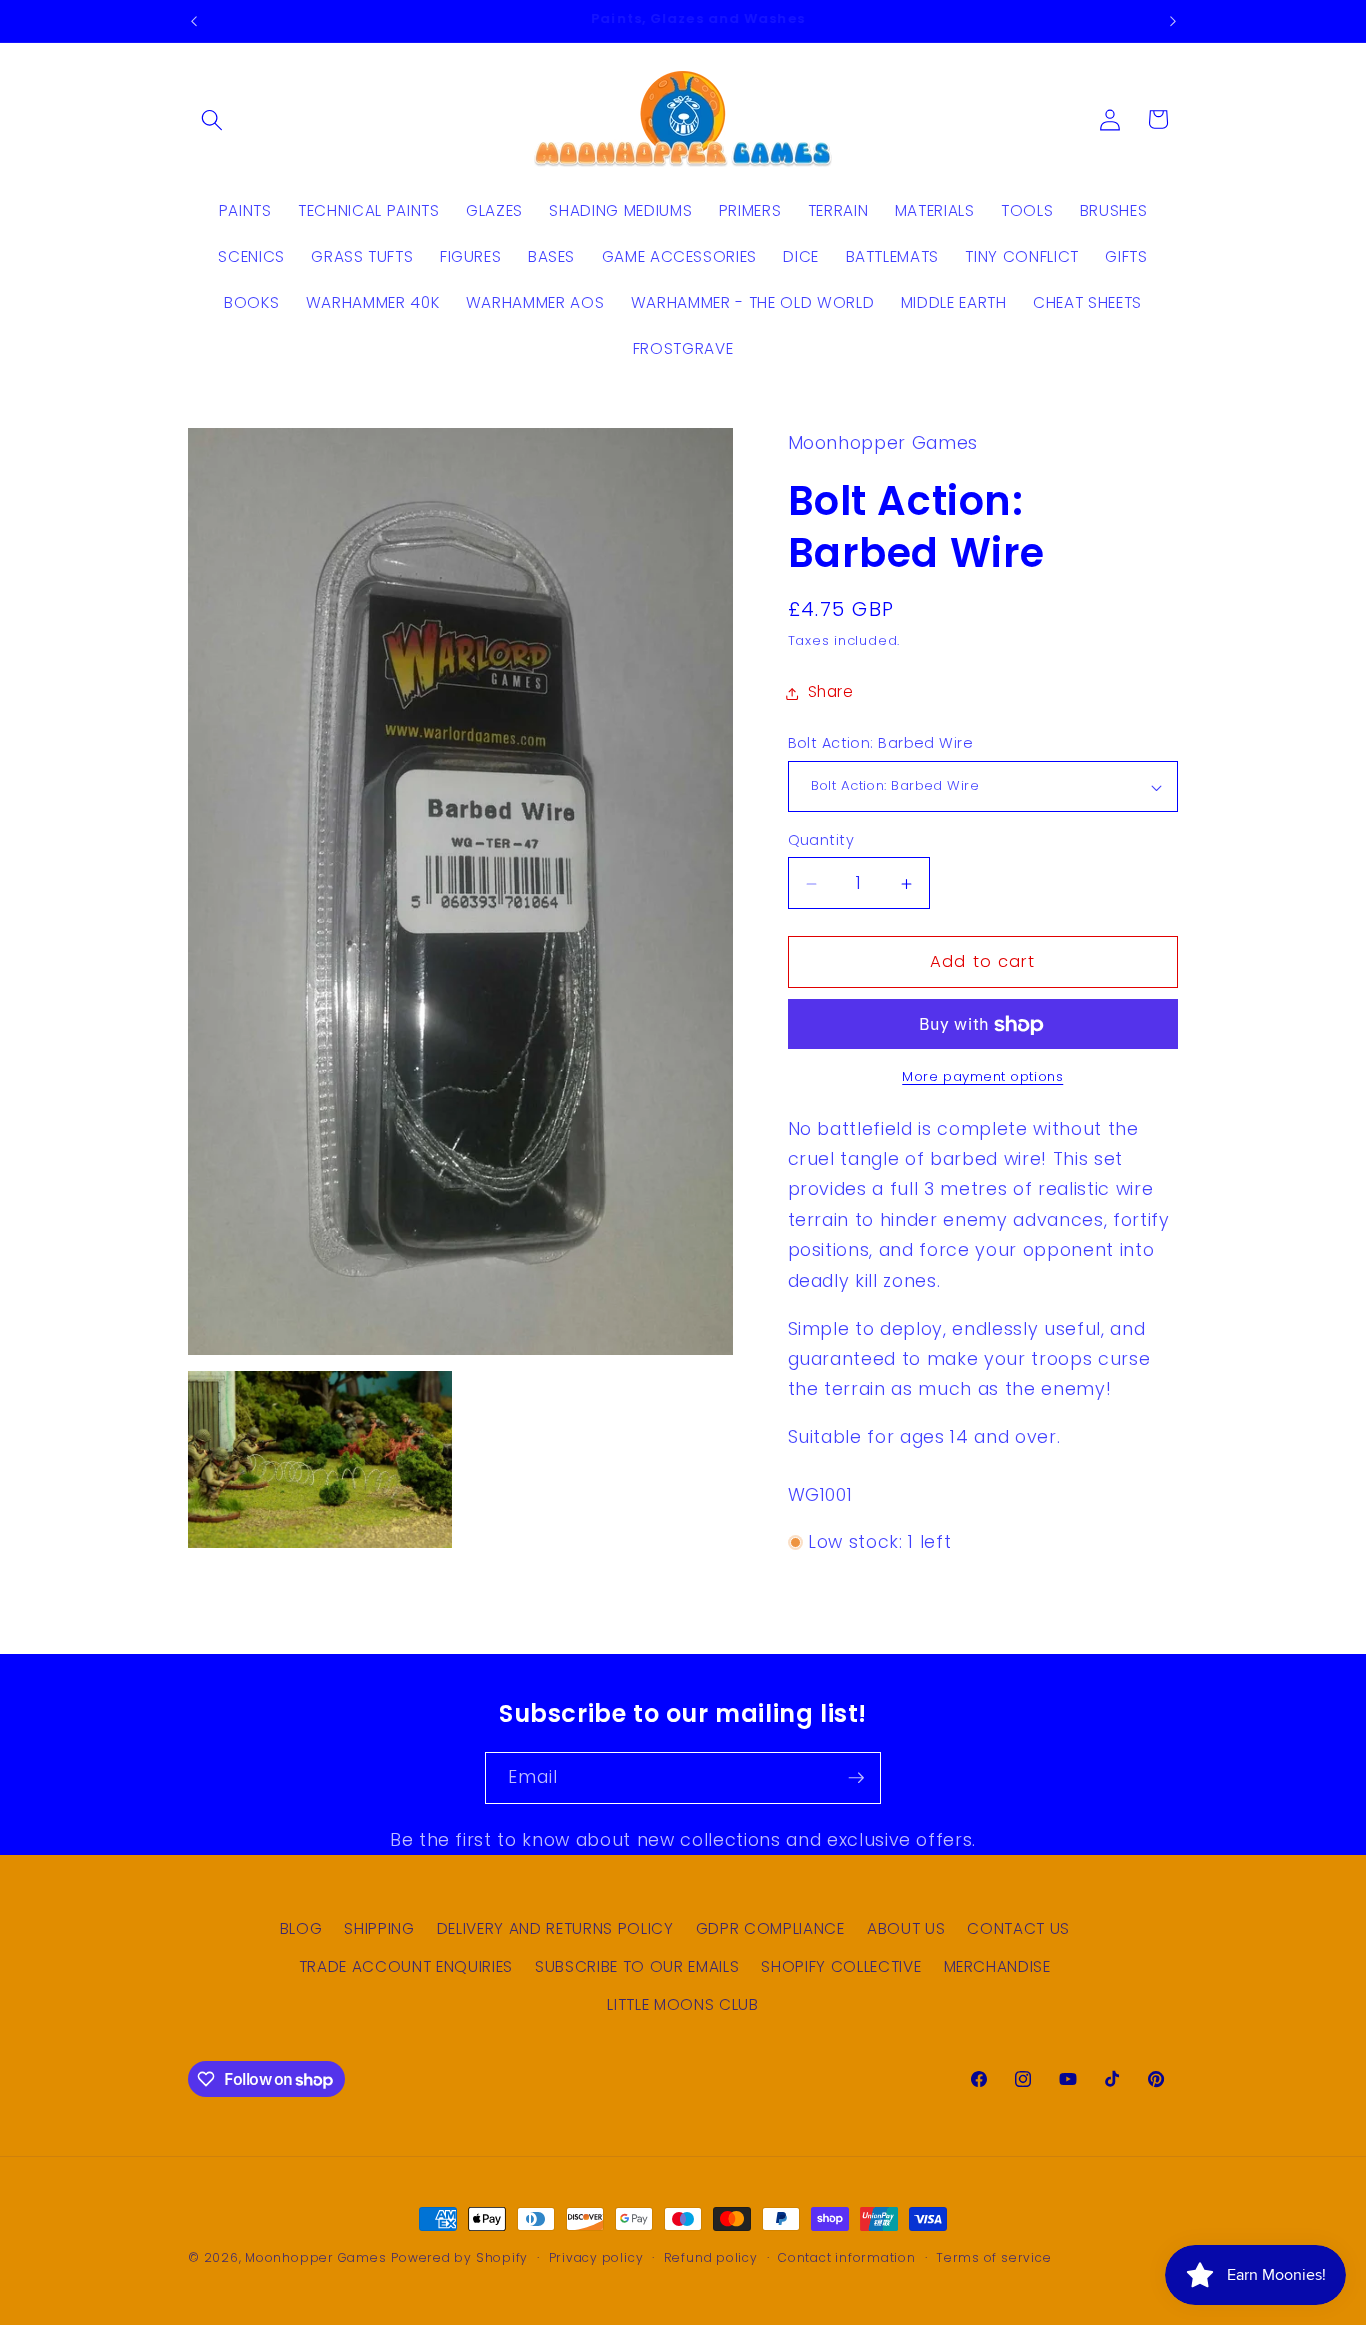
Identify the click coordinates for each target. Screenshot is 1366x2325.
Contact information (847, 2257)
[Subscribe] (856, 1778)
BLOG (301, 1929)
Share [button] (831, 692)
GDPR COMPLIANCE (770, 1929)
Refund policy (711, 2257)
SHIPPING (379, 1929)
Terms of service (993, 2257)
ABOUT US (906, 1929)
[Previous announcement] (194, 21)
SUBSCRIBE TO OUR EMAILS (637, 1967)
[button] (212, 119)
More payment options (982, 1076)
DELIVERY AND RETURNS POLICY (555, 1929)
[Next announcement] (1173, 21)
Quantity (821, 840)
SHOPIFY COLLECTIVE (841, 1967)
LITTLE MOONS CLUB (682, 2004)
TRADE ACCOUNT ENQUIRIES (406, 1967)
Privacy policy (596, 2257)
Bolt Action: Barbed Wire (881, 744)
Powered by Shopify (459, 2257)
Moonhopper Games (315, 2257)
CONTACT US (1018, 1929)
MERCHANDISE (997, 1967)
